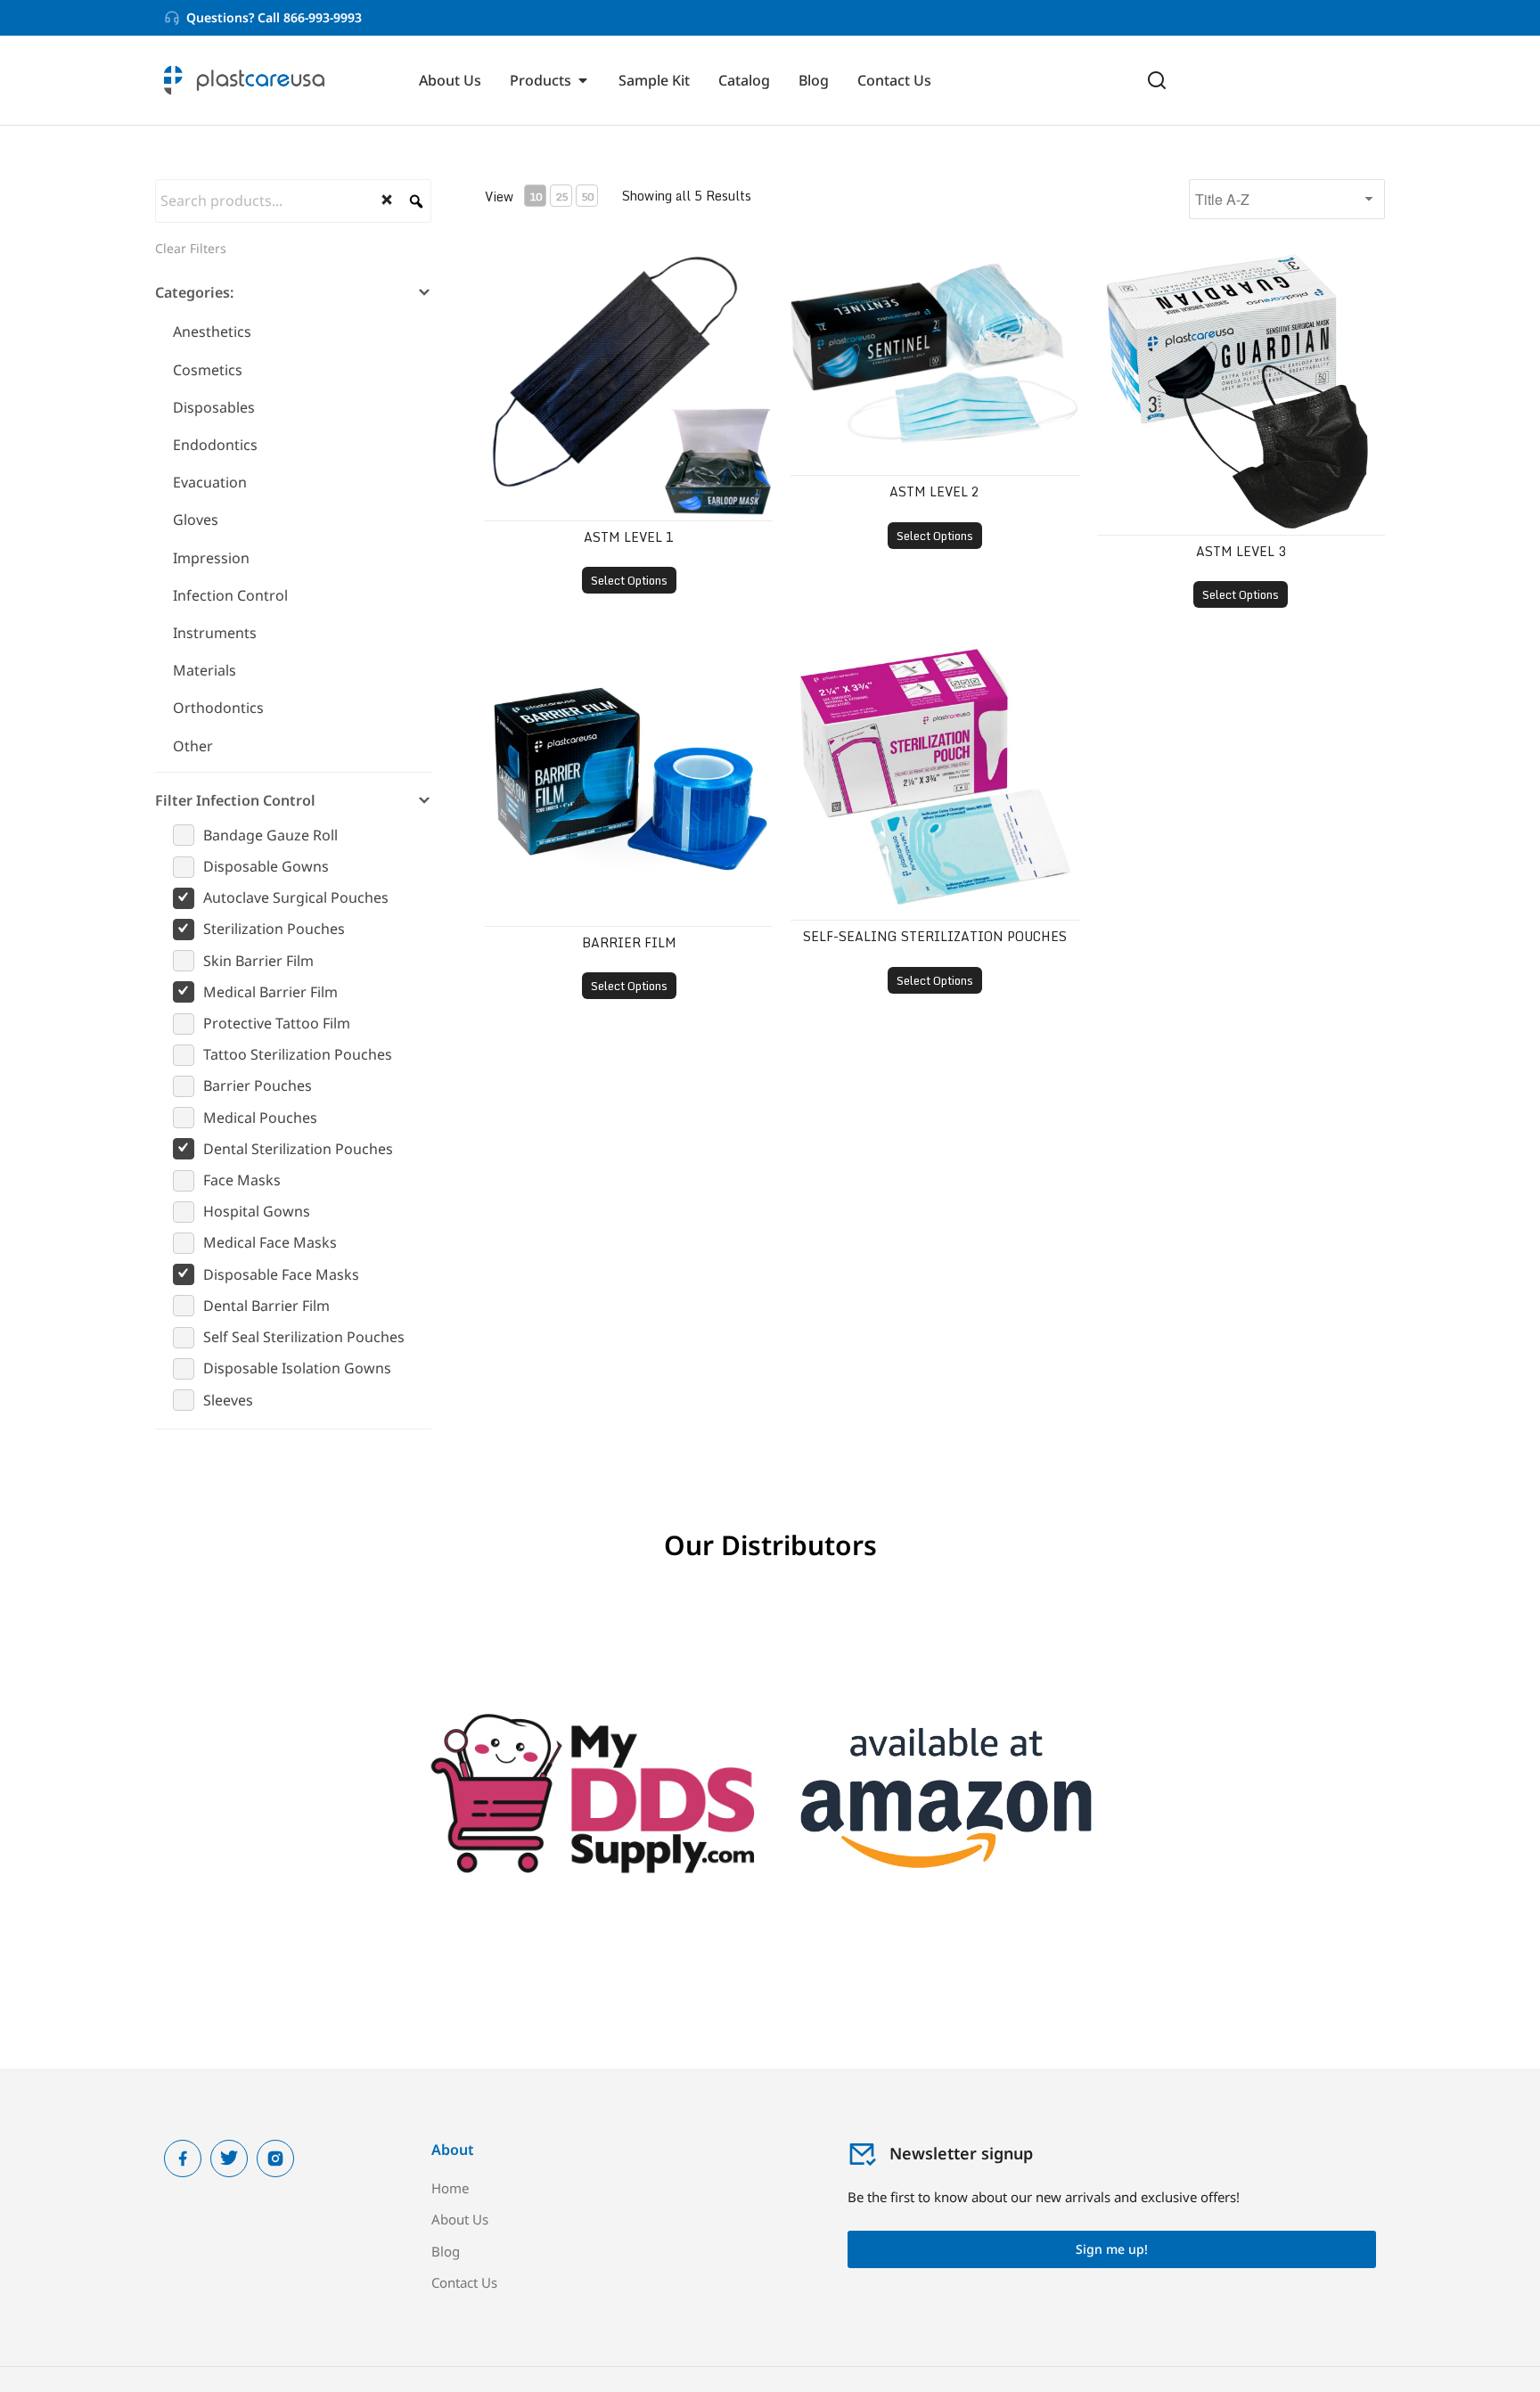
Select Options (629, 580)
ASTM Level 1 (629, 537)
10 (536, 197)
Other (193, 746)
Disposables (214, 407)
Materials (205, 670)
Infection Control (230, 595)
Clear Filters (191, 248)
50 (587, 197)
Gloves (196, 520)
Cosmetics (208, 370)
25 (561, 197)
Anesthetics (212, 332)
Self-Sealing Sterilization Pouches (935, 936)
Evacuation (210, 482)
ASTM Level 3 (1241, 551)
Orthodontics (218, 708)
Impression (211, 558)
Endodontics (215, 445)
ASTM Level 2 (934, 492)
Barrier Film (629, 942)
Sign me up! (1112, 2249)
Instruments (215, 633)
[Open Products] (583, 80)
